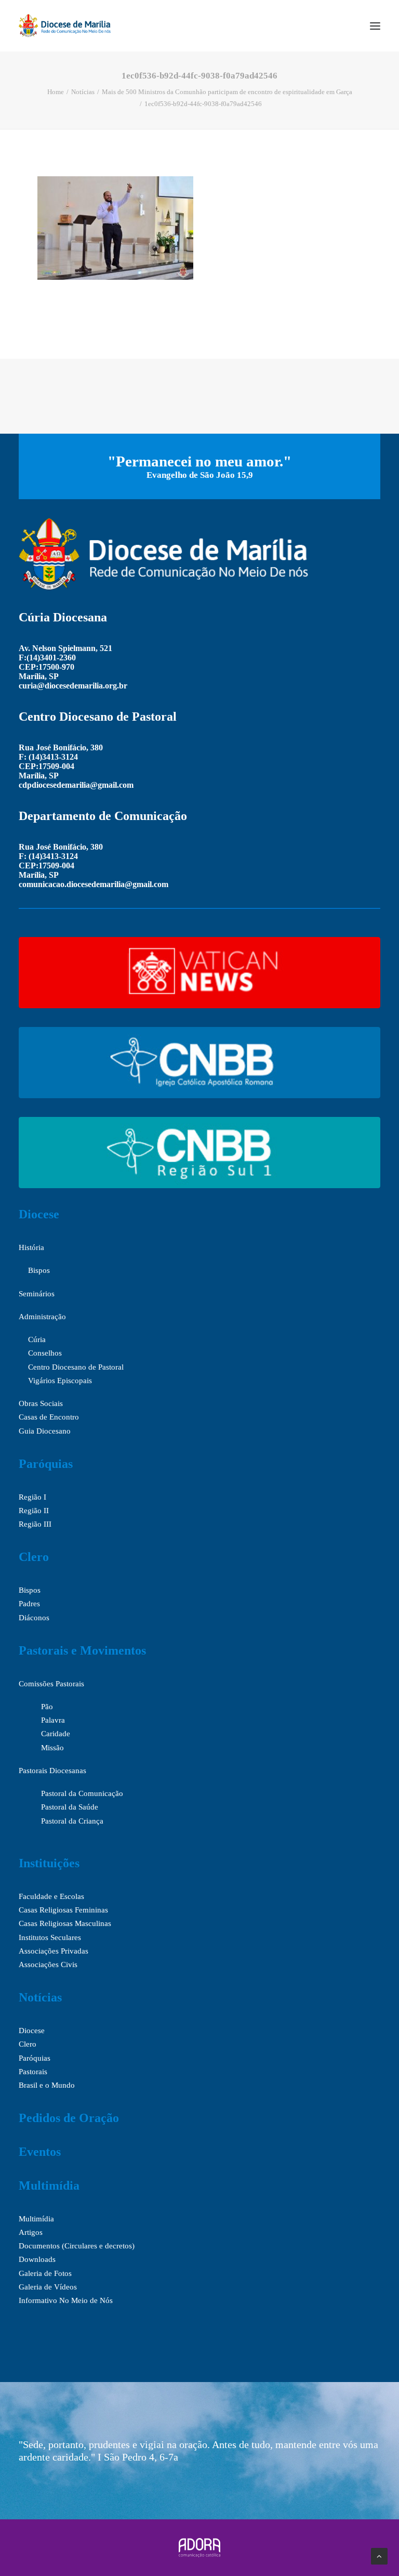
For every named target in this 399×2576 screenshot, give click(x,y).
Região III (35, 1524)
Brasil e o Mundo (47, 2085)
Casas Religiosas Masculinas (65, 1923)
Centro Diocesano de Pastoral (76, 1367)
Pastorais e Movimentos (82, 1650)
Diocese (39, 1214)
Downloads (37, 2259)
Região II (34, 1511)
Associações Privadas (54, 1951)
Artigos (31, 2232)
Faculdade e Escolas (51, 1896)
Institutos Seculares (50, 1937)
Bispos (39, 1270)
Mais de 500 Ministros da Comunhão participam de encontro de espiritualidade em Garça (227, 92)
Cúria (37, 1339)
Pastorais (33, 2072)
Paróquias (46, 1464)
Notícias (83, 92)
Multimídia (49, 2185)
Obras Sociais (41, 1403)
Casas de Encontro (49, 1417)
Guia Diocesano (45, 1431)
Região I (32, 1497)
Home (56, 92)
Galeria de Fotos (45, 2273)
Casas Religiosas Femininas (63, 1910)
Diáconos (34, 1618)
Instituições (49, 1863)
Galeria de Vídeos (48, 2287)
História (31, 1247)
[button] (375, 26)
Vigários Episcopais (60, 1381)
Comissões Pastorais (51, 1684)
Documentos (39, 2246)
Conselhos (45, 1353)
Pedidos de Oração (69, 2118)
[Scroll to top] (379, 2555)
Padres (29, 1604)
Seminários (37, 1294)
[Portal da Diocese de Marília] (65, 26)
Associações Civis (48, 1964)
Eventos (40, 2152)
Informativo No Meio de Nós (66, 2300)
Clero (34, 1557)
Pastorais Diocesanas (52, 1771)
